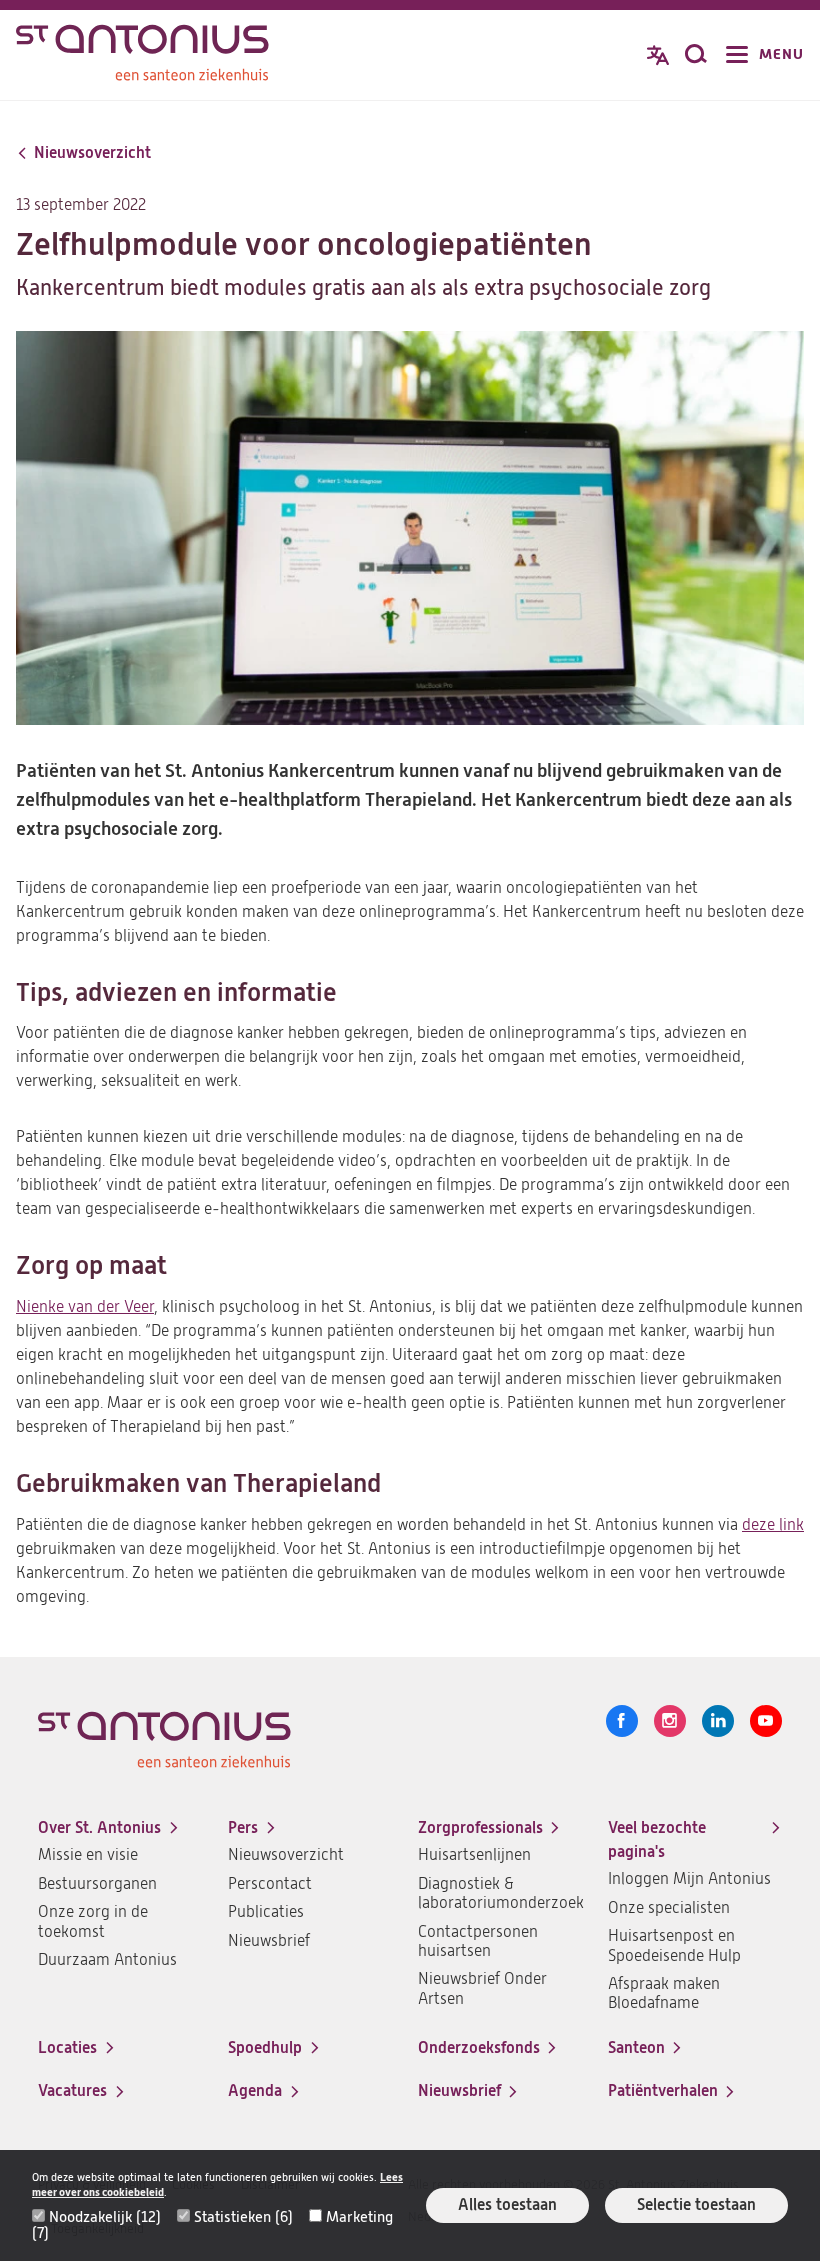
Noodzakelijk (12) (105, 2217)
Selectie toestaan (696, 2204)
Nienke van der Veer (85, 1307)
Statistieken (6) (243, 2217)
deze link (773, 1525)
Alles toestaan (507, 2204)
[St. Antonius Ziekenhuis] (142, 57)
